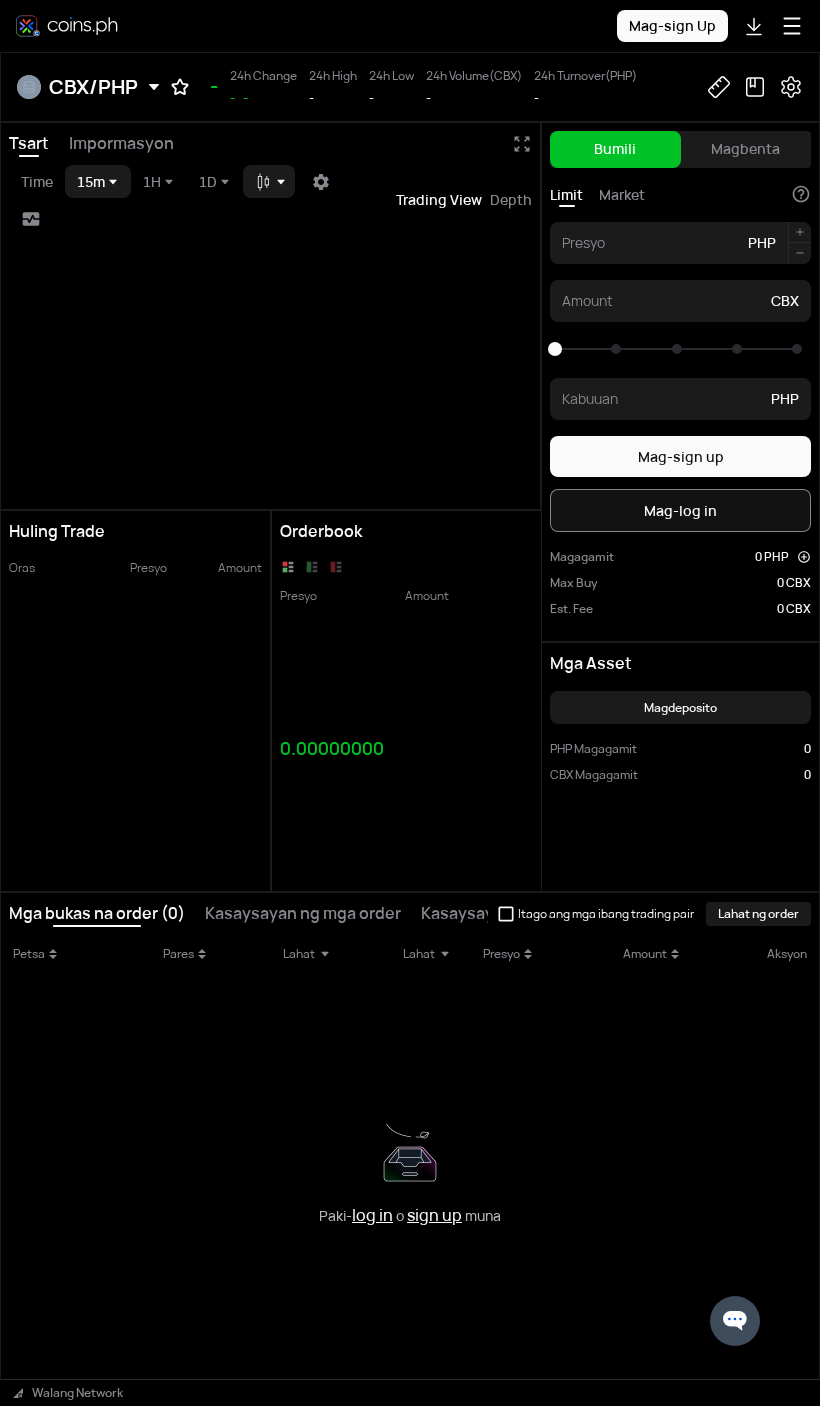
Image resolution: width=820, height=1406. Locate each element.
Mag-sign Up (672, 25)
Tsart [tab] (29, 143)
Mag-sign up (681, 456)
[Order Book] (288, 567)
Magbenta (745, 148)
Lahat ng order (758, 913)
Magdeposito (680, 707)
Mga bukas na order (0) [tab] (97, 913)
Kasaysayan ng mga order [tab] (303, 913)
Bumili (615, 148)
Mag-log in (680, 510)
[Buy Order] (312, 567)
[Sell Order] (336, 567)
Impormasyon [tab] (121, 143)
